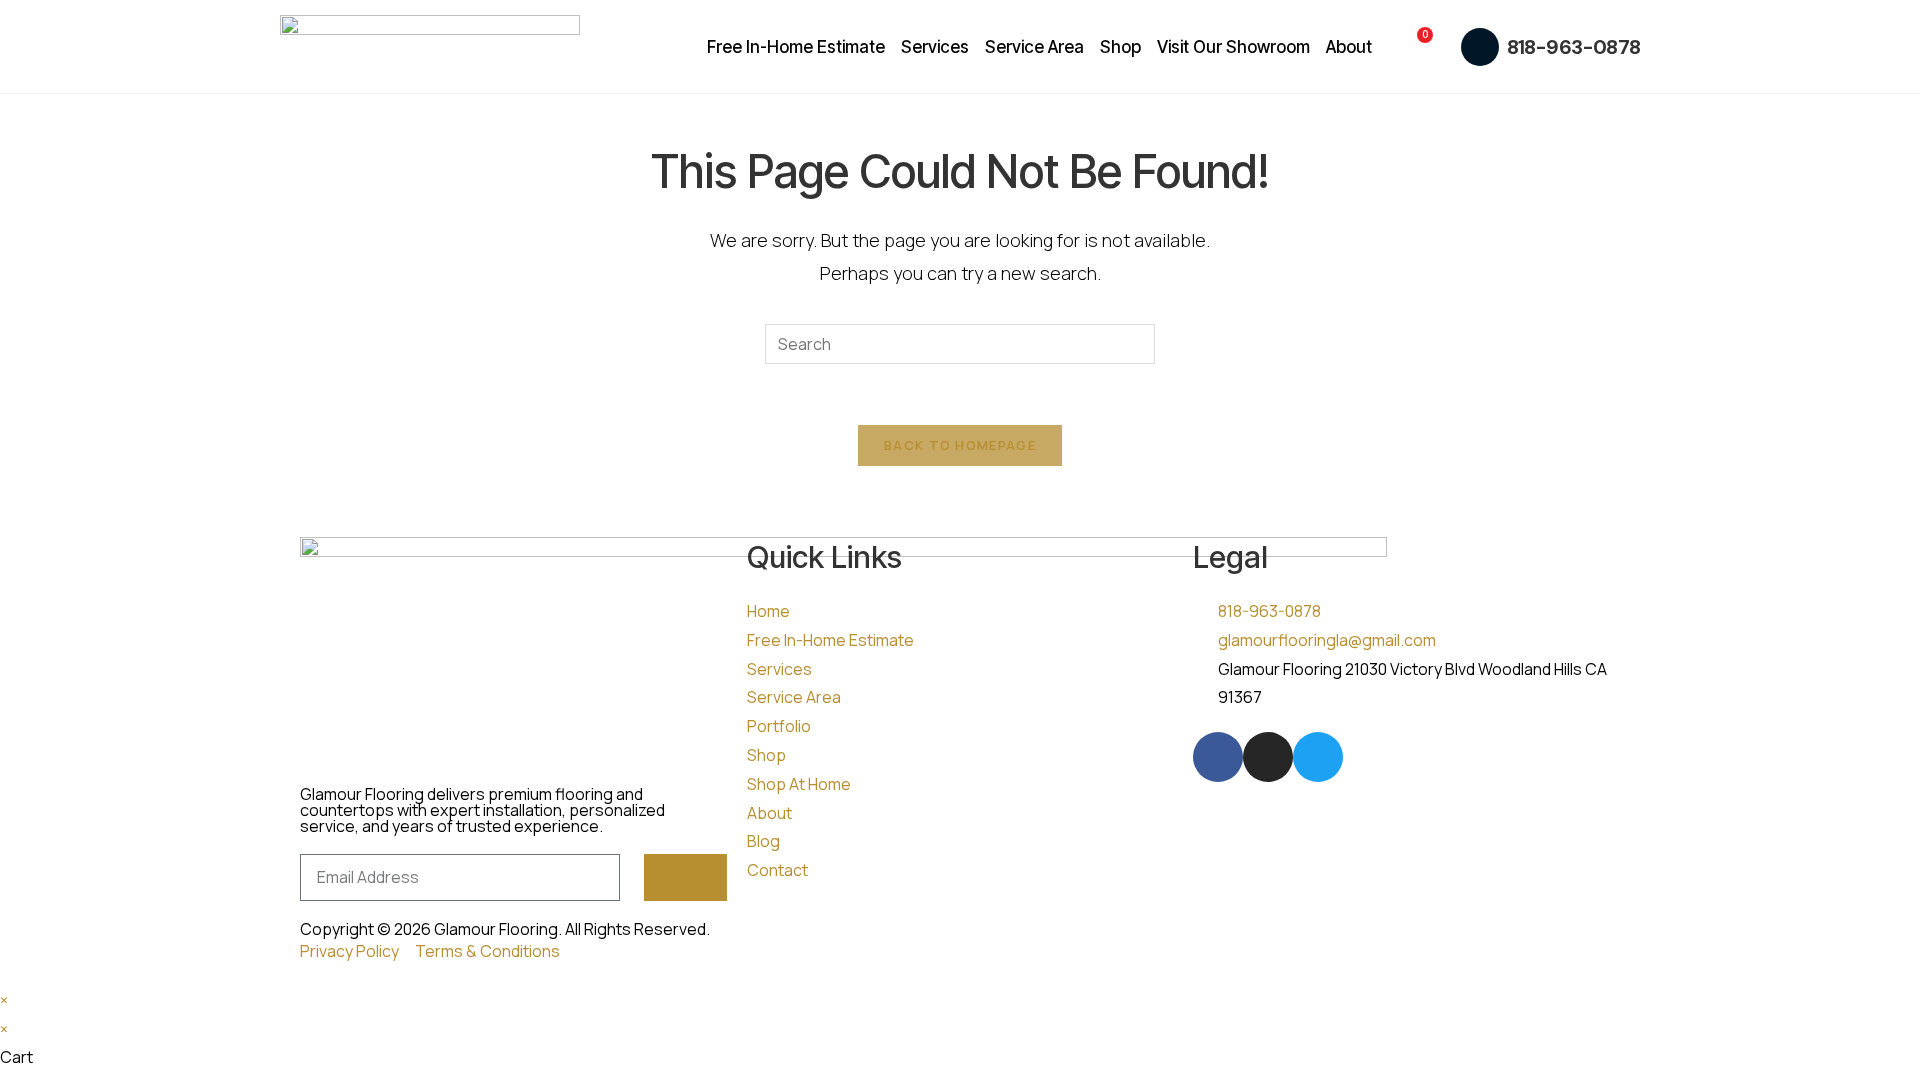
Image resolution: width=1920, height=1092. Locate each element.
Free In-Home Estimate (796, 47)
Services (935, 47)
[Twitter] (1318, 757)
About (1349, 47)
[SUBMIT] (685, 877)
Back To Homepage (960, 445)
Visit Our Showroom (1233, 47)
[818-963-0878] (1480, 47)
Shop (1120, 47)
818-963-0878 (1573, 47)
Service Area (1034, 47)
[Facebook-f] (1218, 757)
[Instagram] (1268, 757)
